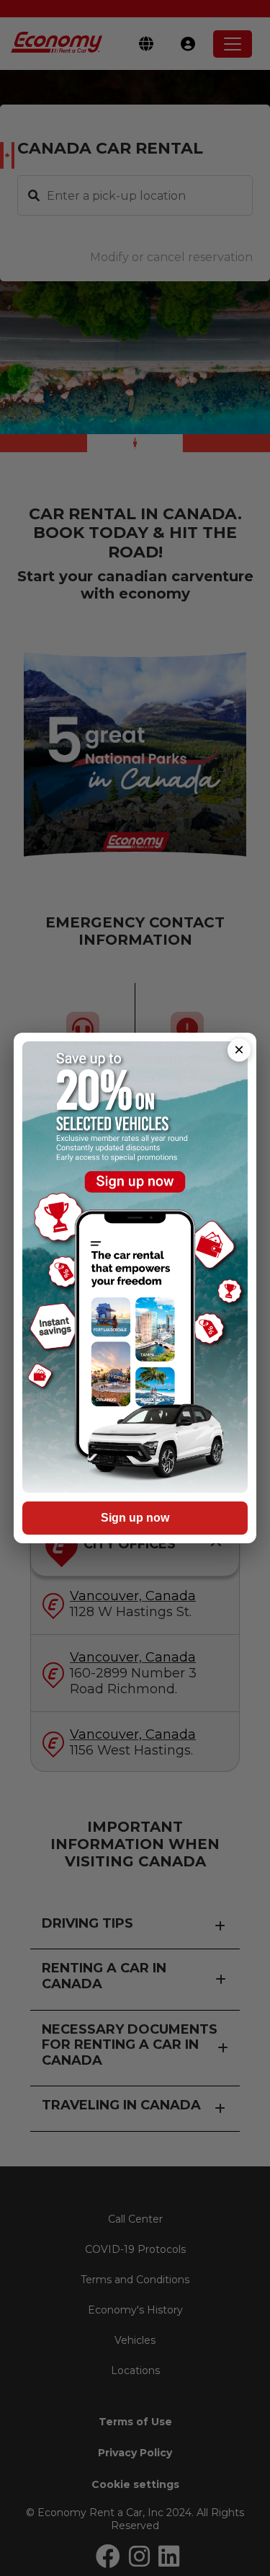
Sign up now (135, 1518)
